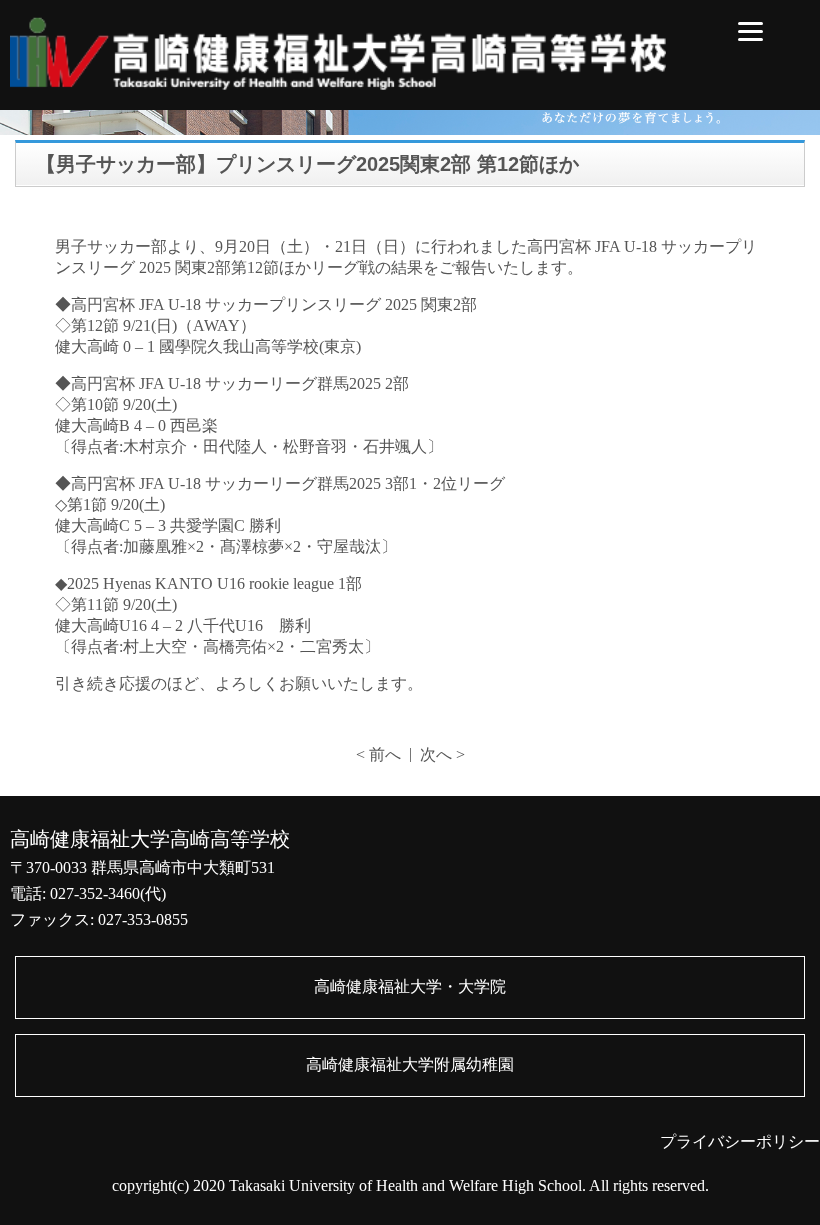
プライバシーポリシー (740, 1141)
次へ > (442, 754)
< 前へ (378, 754)
